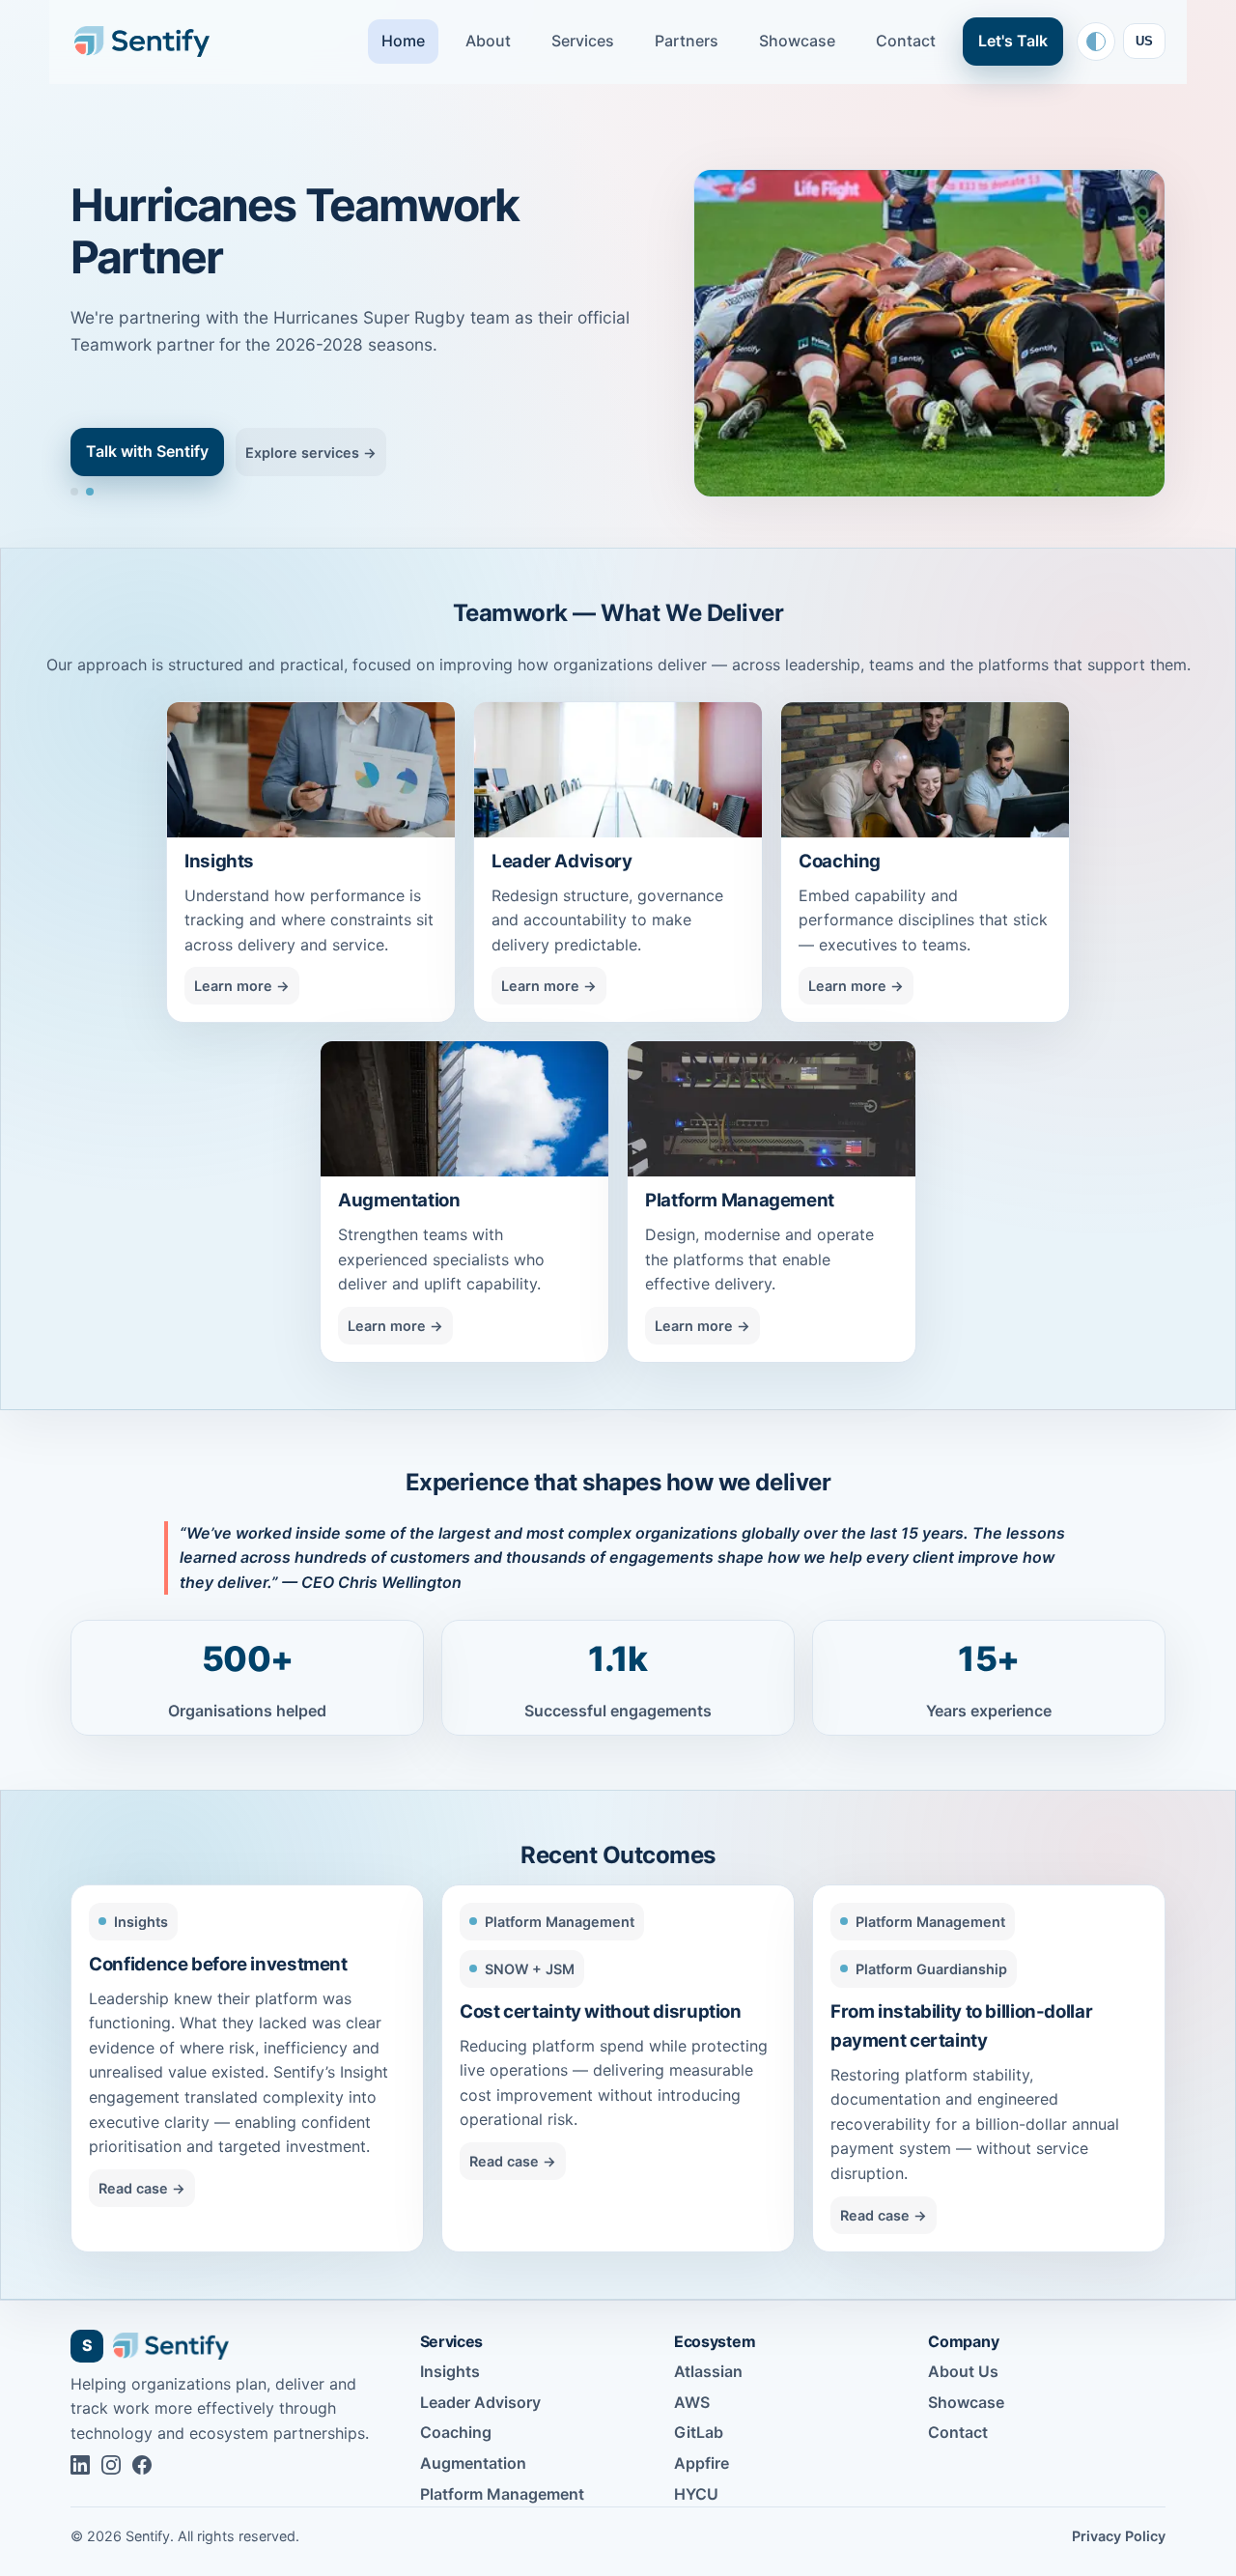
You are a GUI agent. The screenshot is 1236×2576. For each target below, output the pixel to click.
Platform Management (502, 2494)
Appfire (702, 2463)
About (488, 41)
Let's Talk (1013, 41)
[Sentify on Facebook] (142, 2465)
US (1144, 41)
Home (403, 41)
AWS (692, 2402)
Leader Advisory (480, 2402)
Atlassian (708, 2371)
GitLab (699, 2432)
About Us (963, 2371)
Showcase (797, 41)
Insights (450, 2371)
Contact (906, 41)
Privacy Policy (1119, 2536)
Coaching (456, 2432)
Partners (687, 41)
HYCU (696, 2494)
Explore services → (311, 453)
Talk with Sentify (147, 451)
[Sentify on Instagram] (111, 2465)
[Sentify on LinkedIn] (80, 2465)
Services (583, 41)
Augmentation (473, 2463)
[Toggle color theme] (1096, 42)
